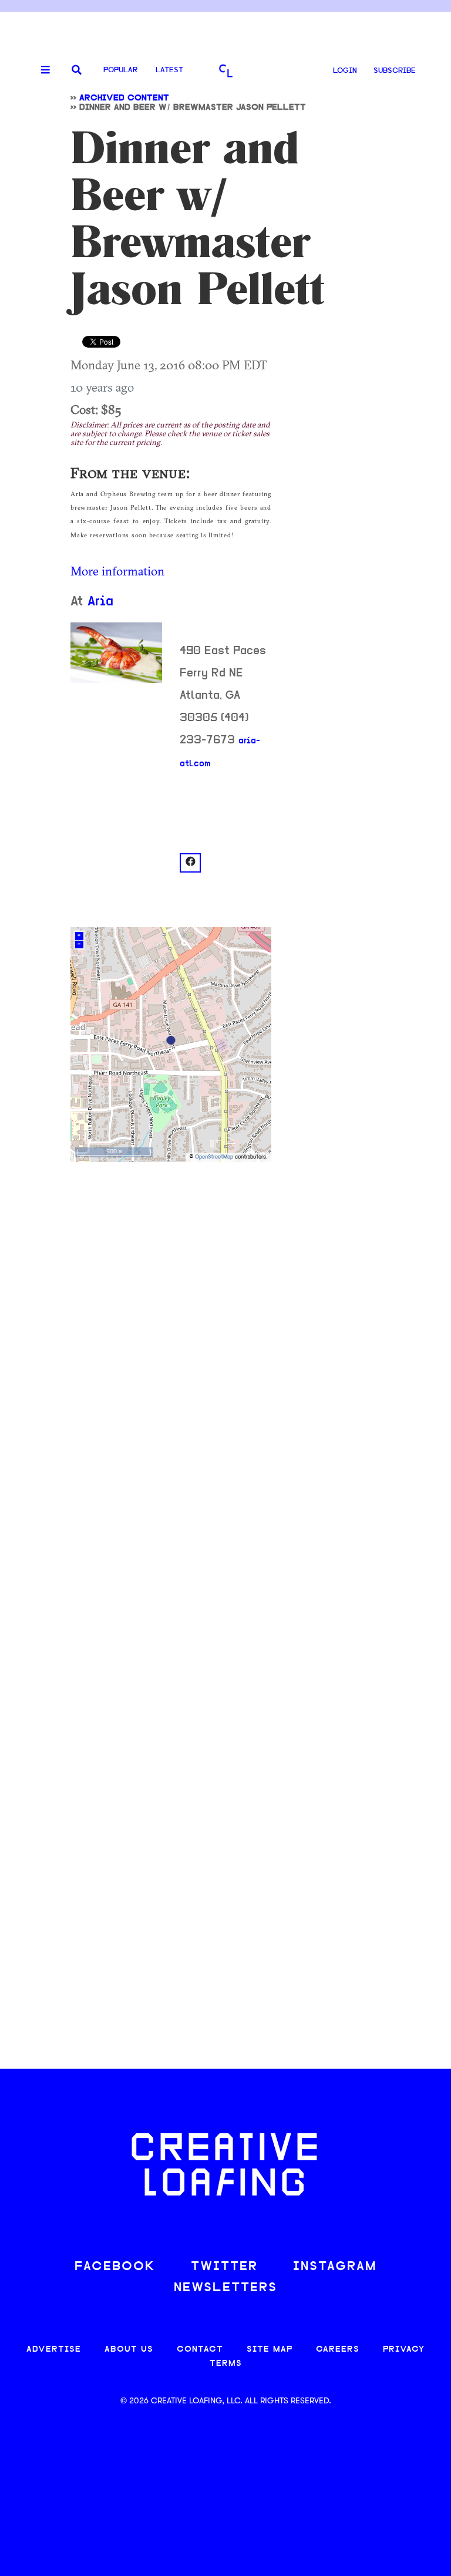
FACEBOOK (115, 2267)
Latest (169, 70)
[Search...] (77, 71)
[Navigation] (41, 70)
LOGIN (345, 71)
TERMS (226, 2364)
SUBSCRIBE (395, 71)
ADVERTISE (54, 2350)
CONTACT (200, 2350)
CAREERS (338, 2350)
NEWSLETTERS (225, 2288)
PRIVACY (404, 2350)
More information (117, 571)
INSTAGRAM (335, 2267)
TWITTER (224, 2267)
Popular (120, 70)
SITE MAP (270, 2350)
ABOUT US (129, 2350)
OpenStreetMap (214, 1157)
